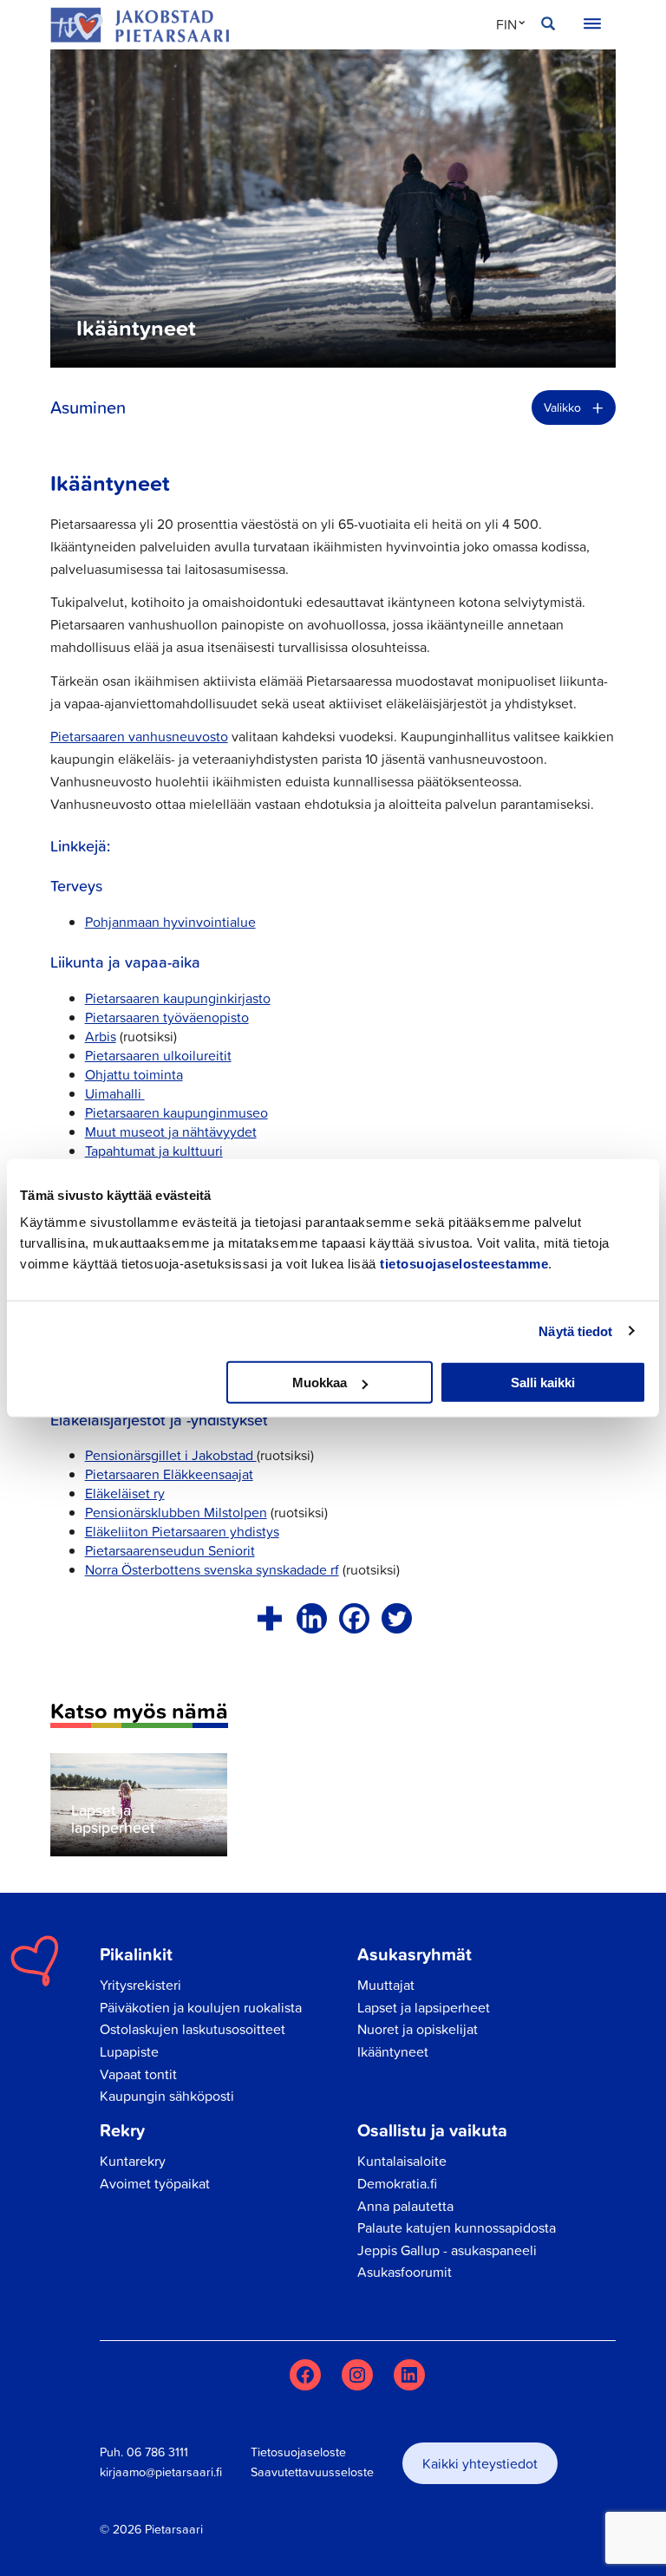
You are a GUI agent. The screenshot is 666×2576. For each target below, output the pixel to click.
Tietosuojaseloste (298, 2452)
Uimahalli (115, 1093)
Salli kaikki (543, 1383)
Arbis (101, 1036)
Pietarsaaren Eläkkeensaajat (169, 1474)
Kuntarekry (133, 2161)
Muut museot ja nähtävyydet (171, 1131)
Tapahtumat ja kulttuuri (154, 1151)
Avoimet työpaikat (155, 2183)
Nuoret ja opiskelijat (418, 2029)
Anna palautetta (405, 2206)
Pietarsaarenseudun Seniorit (170, 1550)
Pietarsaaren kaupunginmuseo (176, 1112)
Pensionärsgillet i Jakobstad (171, 1455)
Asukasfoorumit (405, 2272)
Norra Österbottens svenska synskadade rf (212, 1569)
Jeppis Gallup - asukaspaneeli (447, 2250)
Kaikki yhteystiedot (480, 2463)
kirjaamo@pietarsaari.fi (161, 2472)
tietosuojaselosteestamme (464, 1264)
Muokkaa (320, 1383)
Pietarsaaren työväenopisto (167, 1017)
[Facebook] (354, 1618)
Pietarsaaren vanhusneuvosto (139, 736)
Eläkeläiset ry (125, 1493)
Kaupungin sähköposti (167, 2096)
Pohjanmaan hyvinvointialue (170, 922)
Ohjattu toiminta (134, 1074)
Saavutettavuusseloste (312, 2472)
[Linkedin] (312, 1618)
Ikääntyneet (393, 2051)
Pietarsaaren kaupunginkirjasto (178, 998)
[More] (269, 1618)
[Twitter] (397, 1618)
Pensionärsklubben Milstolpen (176, 1512)
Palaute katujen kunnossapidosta (457, 2227)
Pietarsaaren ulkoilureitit (158, 1055)
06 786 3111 (157, 2452)
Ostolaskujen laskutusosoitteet (193, 2029)
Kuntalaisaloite (402, 2161)
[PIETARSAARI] (140, 25)
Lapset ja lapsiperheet (424, 2007)
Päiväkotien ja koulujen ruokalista (201, 2007)
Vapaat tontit (138, 2074)
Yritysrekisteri (140, 1985)
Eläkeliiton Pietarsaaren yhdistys (182, 1531)
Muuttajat (386, 1985)
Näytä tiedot (575, 1330)
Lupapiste (129, 2051)
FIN (506, 24)
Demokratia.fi (397, 2183)
